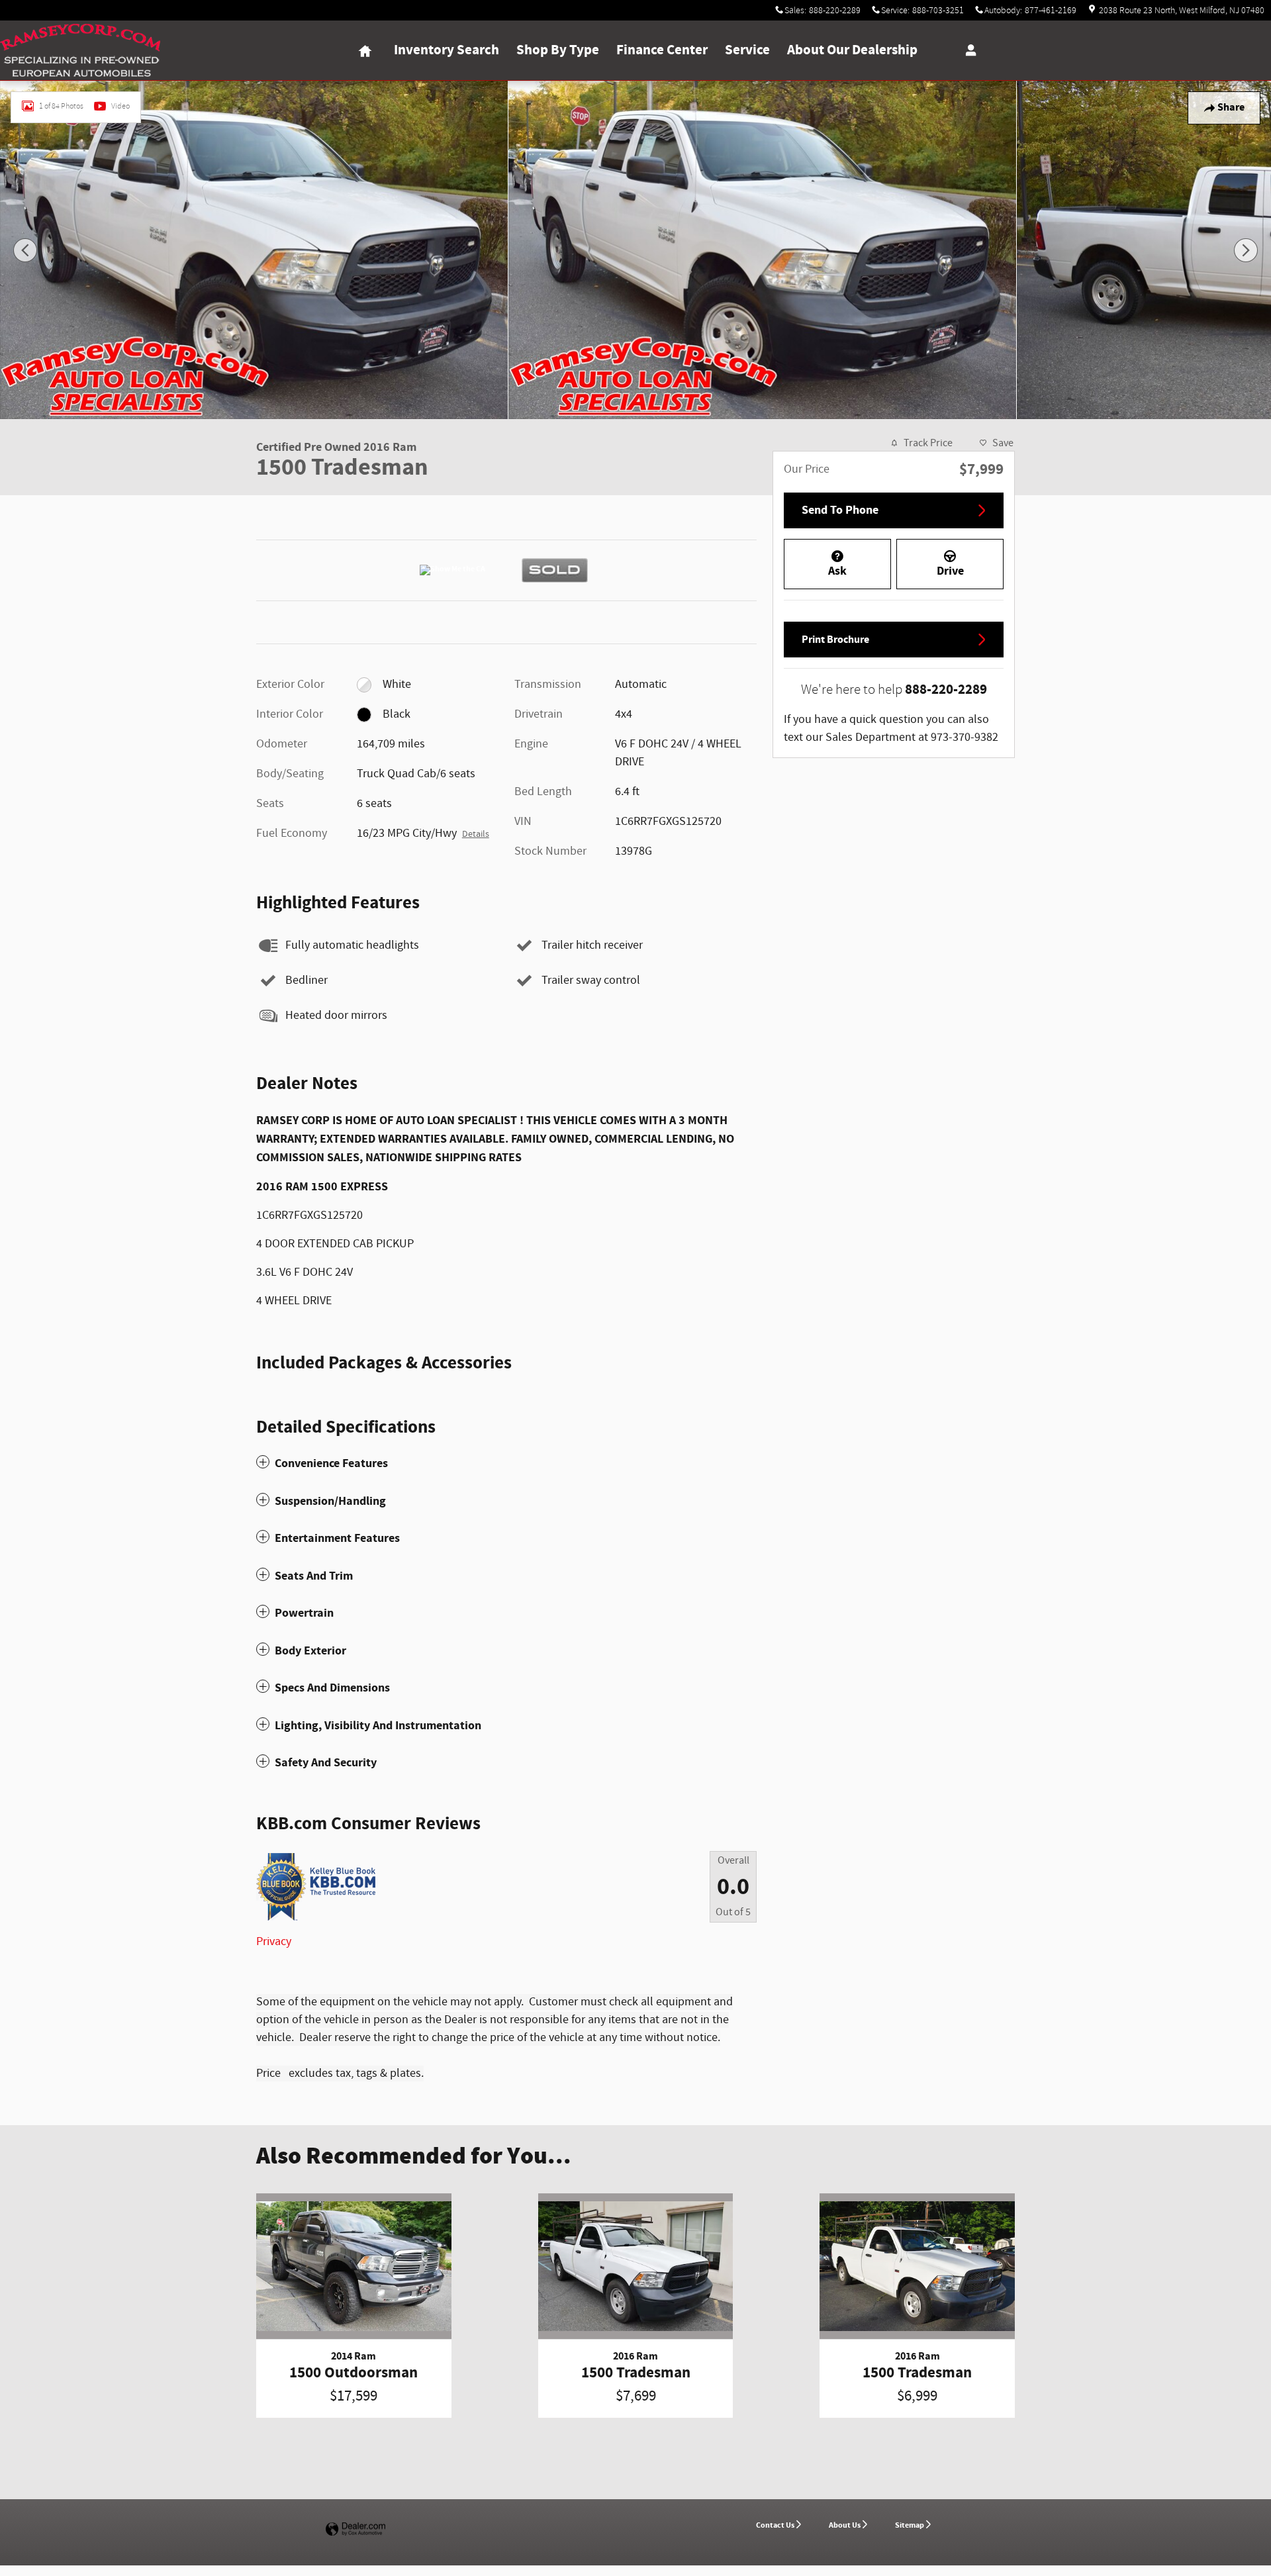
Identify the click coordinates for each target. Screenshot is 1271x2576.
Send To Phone (840, 510)
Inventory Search (447, 50)
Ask (837, 571)
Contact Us (775, 2525)
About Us (845, 2525)
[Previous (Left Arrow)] (25, 250)
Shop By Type (558, 50)
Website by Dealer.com (355, 2529)
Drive (950, 571)
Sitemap (910, 2525)
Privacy (274, 1942)
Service (747, 50)
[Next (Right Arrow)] (1246, 250)
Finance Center (662, 50)
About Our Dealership (852, 50)
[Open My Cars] (967, 50)
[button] (506, 1463)
